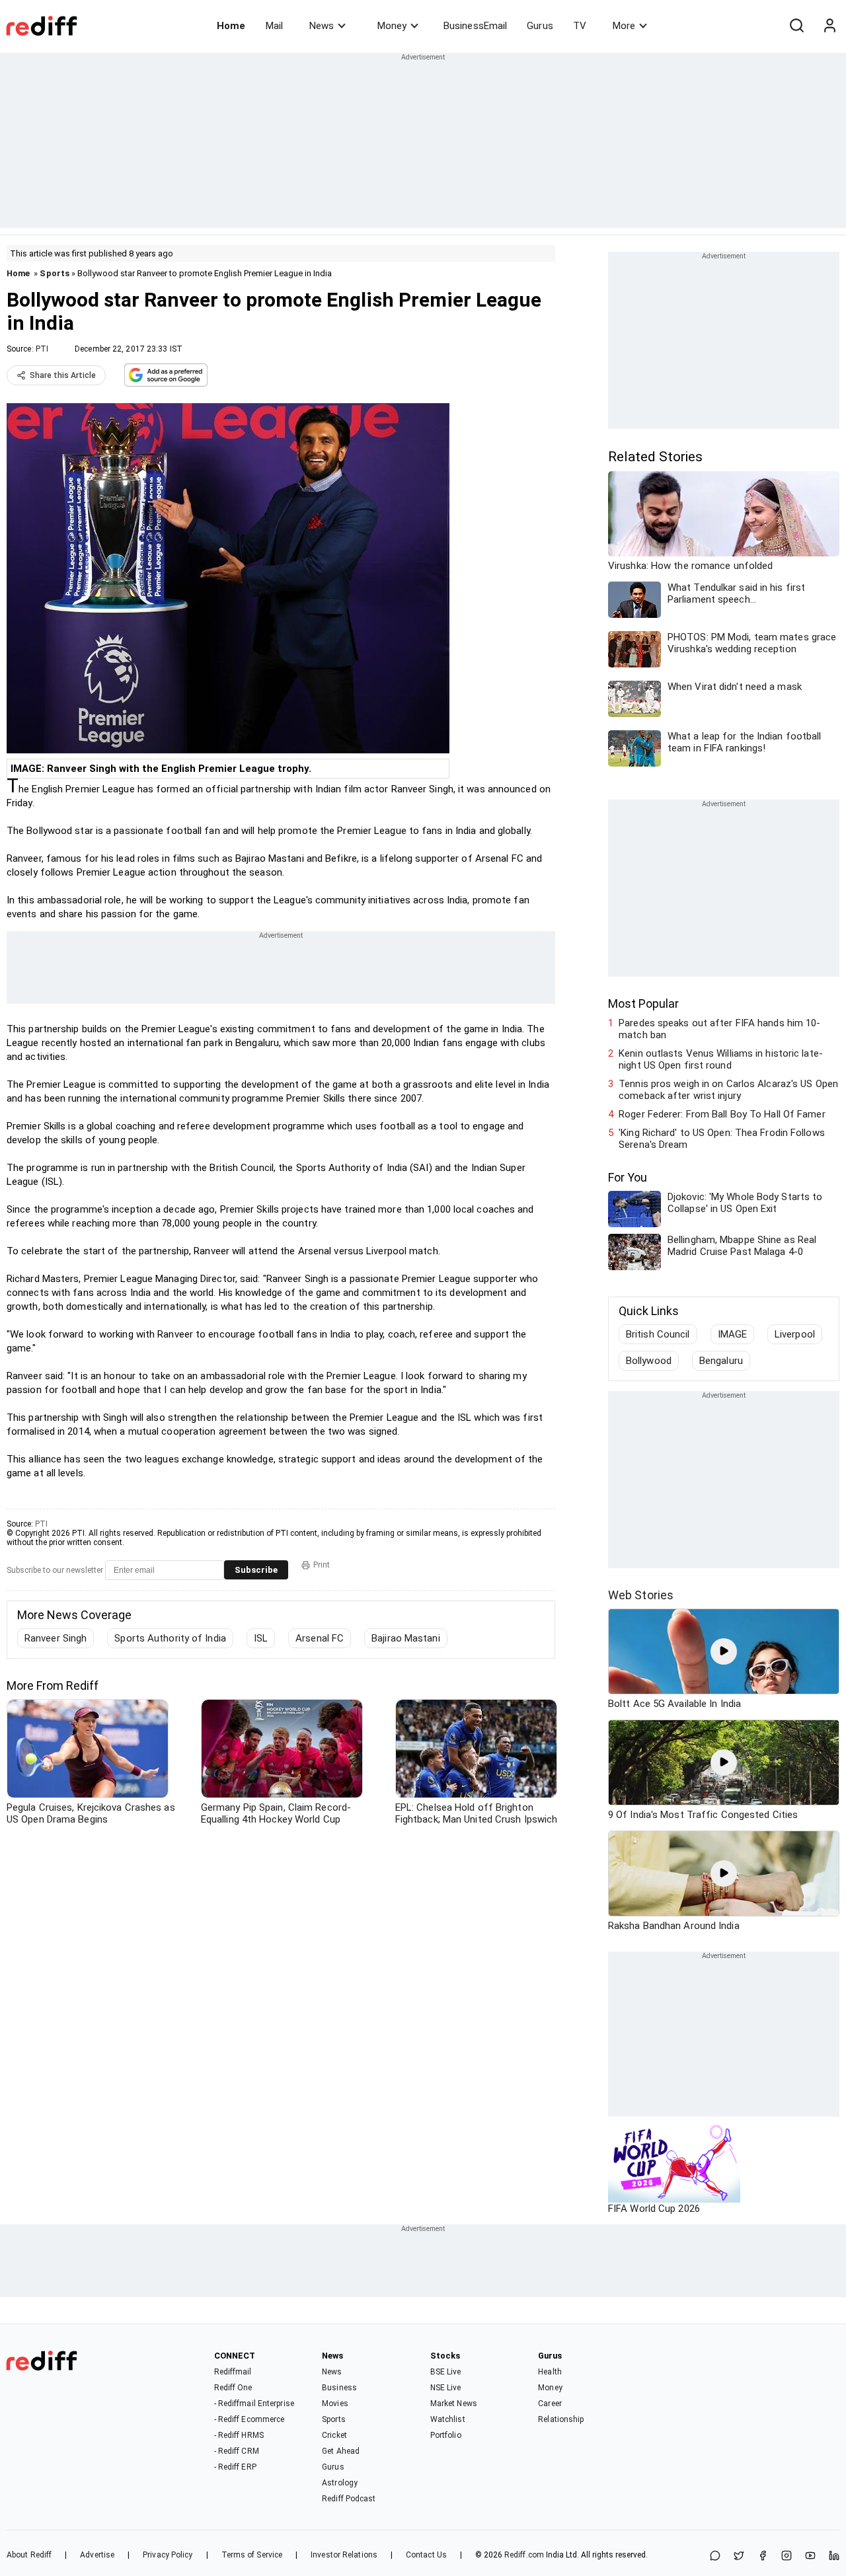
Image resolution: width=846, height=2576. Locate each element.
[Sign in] (829, 26)
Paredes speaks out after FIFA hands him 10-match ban (719, 1029)
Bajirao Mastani (406, 1638)
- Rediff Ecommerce (250, 2419)
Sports (55, 273)
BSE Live (446, 2372)
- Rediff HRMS (239, 2435)
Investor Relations (344, 2555)
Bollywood (649, 1361)
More (624, 26)
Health (550, 2372)
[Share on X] (739, 2557)
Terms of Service (252, 2555)
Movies (335, 2404)
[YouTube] (810, 2557)
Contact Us (426, 2555)
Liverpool (795, 1334)
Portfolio (446, 2435)
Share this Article (63, 375)
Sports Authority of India (170, 1638)
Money (392, 26)
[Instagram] (787, 2557)
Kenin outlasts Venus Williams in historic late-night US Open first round (721, 1059)
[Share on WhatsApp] (715, 2557)
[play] (724, 1651)
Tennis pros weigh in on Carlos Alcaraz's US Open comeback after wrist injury (728, 1090)
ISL (261, 1638)
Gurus (540, 26)
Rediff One (233, 2388)
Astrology (340, 2483)
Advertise (97, 2555)
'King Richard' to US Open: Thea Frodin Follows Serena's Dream (722, 1139)
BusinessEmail (475, 26)
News (322, 26)
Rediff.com (524, 2555)
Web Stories (641, 1595)
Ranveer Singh (56, 1638)
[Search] (796, 26)
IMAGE (733, 1334)
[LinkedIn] (834, 2557)
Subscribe (256, 1570)
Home (231, 26)
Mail (274, 26)
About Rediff (29, 2555)
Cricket (334, 2435)
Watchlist (448, 2419)
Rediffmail (233, 2372)
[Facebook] (763, 2557)
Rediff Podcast (349, 2499)
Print (322, 1565)
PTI (42, 349)
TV (580, 26)
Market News (454, 2404)
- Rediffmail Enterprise (254, 2404)
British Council (658, 1334)
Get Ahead (341, 2451)
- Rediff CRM (237, 2451)
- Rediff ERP (235, 2467)
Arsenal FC (320, 1638)
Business (339, 2388)
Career (550, 2404)
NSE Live (446, 2388)
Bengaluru (721, 1361)
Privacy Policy (168, 2555)
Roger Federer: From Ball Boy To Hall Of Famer (722, 1114)
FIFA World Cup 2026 (654, 2209)
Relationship (561, 2419)
